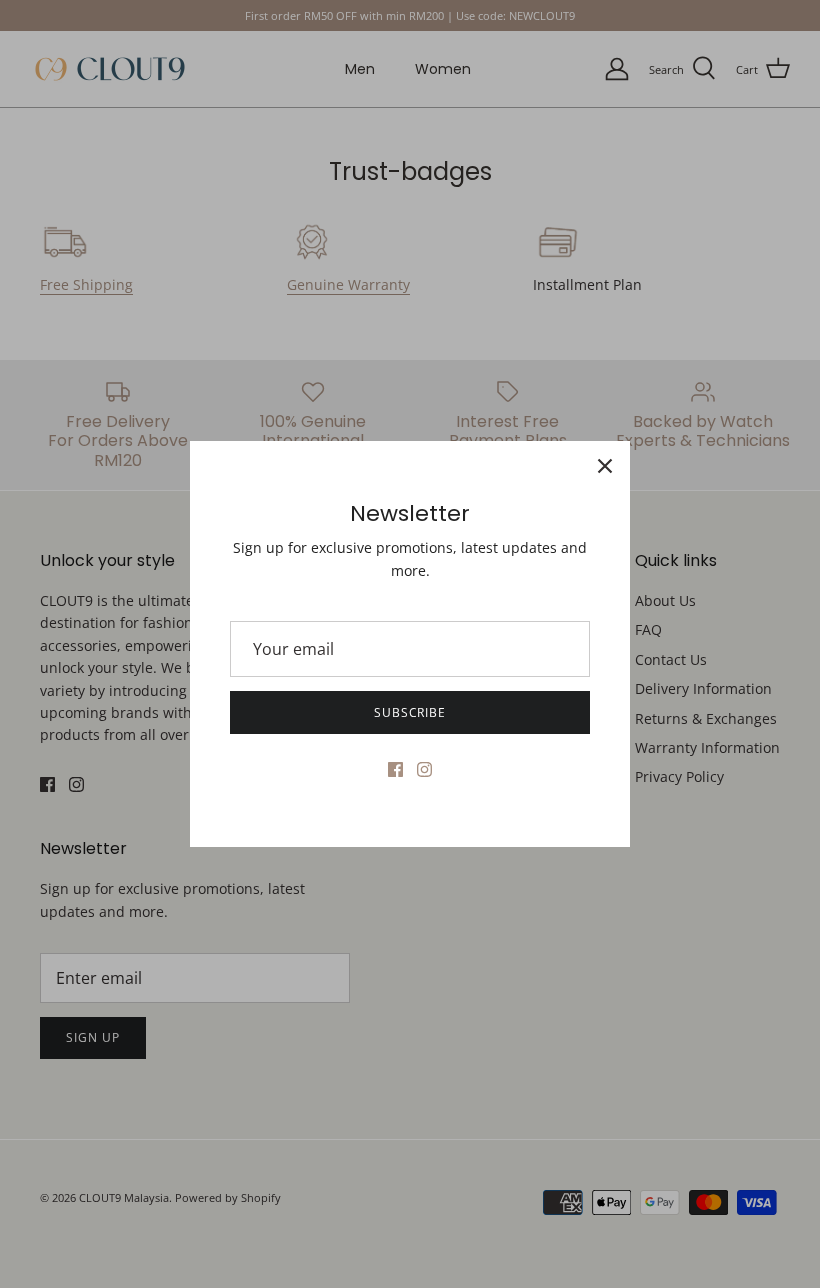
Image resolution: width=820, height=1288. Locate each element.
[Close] (605, 466)
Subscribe (410, 712)
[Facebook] (395, 769)
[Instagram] (424, 769)
